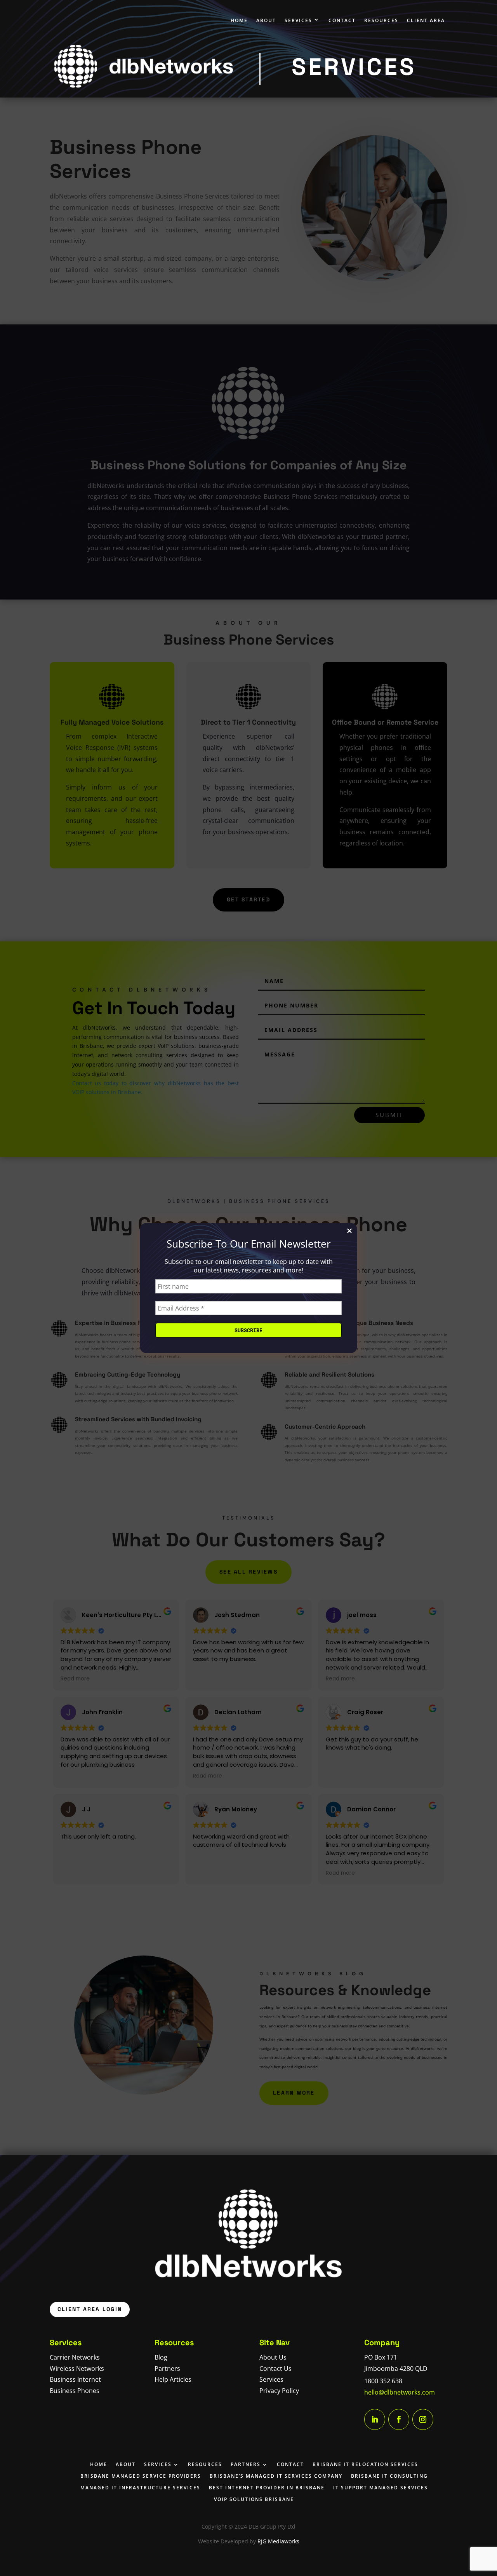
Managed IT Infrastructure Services (140, 2487)
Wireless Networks (77, 2369)
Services (298, 20)
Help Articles (173, 2379)
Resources (381, 20)
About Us (273, 2357)
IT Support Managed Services (381, 2487)
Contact (342, 20)
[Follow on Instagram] (423, 2419)
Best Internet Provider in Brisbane (267, 2487)
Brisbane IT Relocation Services (365, 2464)
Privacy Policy (279, 2391)
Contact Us (275, 2369)
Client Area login (90, 2309)
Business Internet (75, 2379)
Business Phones (75, 2391)
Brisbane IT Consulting (389, 2476)
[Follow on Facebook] (399, 2419)
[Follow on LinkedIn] (375, 2419)
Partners (167, 2369)
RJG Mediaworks (278, 2541)
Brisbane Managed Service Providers (141, 2476)
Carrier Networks (75, 2357)
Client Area (426, 20)
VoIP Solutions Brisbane (254, 2499)
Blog (161, 2357)
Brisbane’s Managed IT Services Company (276, 2476)
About (266, 20)
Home (239, 20)
